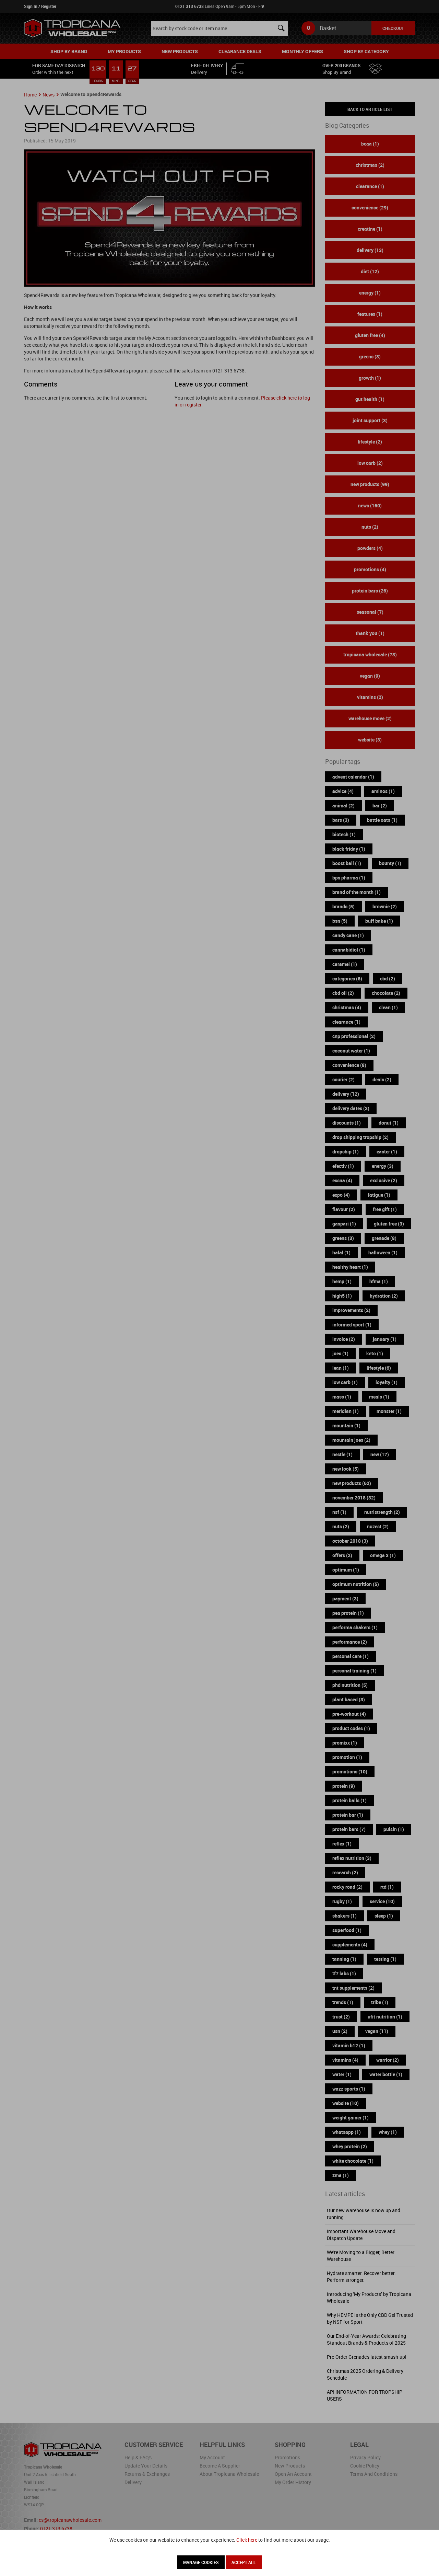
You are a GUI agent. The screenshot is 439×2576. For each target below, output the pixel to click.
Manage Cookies (201, 2562)
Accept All (244, 2562)
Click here (247, 2540)
